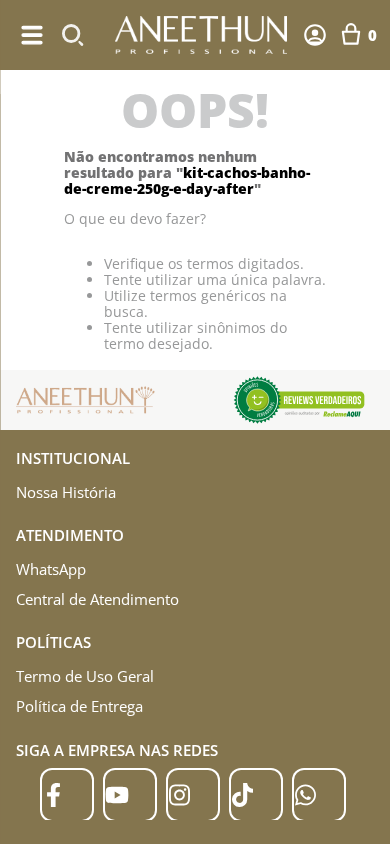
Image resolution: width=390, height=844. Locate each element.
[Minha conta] (315, 35)
